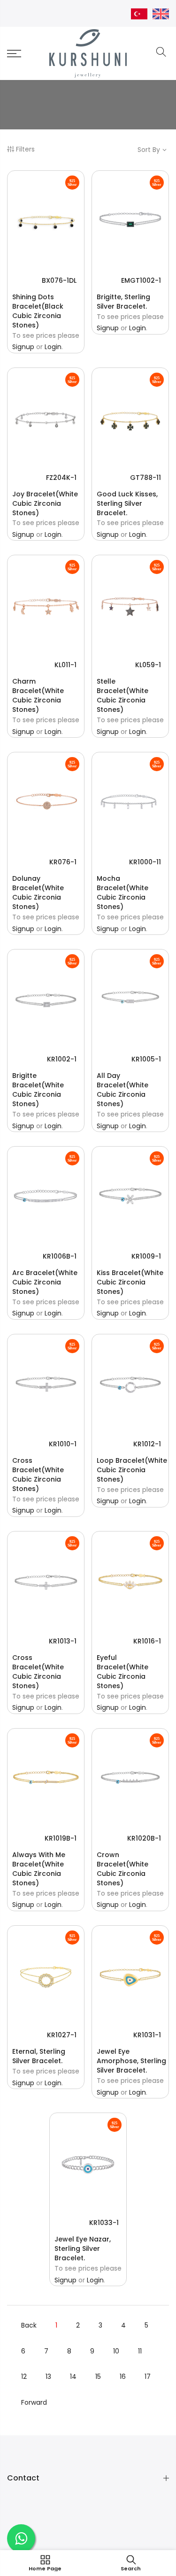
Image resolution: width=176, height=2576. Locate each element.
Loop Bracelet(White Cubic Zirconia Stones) (132, 1470)
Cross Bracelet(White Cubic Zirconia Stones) (38, 1475)
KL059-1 (148, 665)
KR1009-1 (146, 1256)
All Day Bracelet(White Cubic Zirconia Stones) (122, 1090)
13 (48, 2377)
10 (116, 2351)
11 (140, 2351)
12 (24, 2377)
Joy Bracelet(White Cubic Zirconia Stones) (45, 503)
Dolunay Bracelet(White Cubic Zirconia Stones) (38, 893)
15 (98, 2377)
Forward (34, 2402)
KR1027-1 (62, 2035)
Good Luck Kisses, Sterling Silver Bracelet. (127, 503)
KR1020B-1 (144, 1838)
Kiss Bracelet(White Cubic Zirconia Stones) (130, 1282)
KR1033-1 (104, 2223)
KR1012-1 (147, 1444)
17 (148, 2377)
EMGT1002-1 (141, 280)
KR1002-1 (62, 1059)
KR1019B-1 (61, 1838)
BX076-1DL (59, 280)
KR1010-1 (63, 1444)
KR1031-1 (147, 2035)
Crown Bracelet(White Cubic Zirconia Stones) (122, 1869)
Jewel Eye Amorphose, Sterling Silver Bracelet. (131, 2061)
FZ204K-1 (61, 478)
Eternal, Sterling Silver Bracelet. (39, 2056)
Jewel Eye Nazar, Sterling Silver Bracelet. (83, 2249)
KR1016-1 (147, 1641)
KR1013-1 (63, 1641)
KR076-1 (63, 862)
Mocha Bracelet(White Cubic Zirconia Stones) (122, 893)
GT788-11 (145, 478)
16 (123, 2377)
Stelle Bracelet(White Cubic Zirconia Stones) (122, 695)
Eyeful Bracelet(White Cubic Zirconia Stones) (122, 1672)
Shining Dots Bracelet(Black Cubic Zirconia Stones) (38, 311)
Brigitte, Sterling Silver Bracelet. (123, 302)
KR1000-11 (145, 862)
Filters (25, 149)
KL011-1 (65, 665)
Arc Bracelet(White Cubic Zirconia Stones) (45, 1282)
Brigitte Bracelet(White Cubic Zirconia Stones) (38, 1090)
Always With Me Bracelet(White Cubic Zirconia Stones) (39, 1869)
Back (29, 2325)
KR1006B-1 (60, 1256)
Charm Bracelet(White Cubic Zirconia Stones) (38, 695)
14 (73, 2377)
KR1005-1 (146, 1059)
